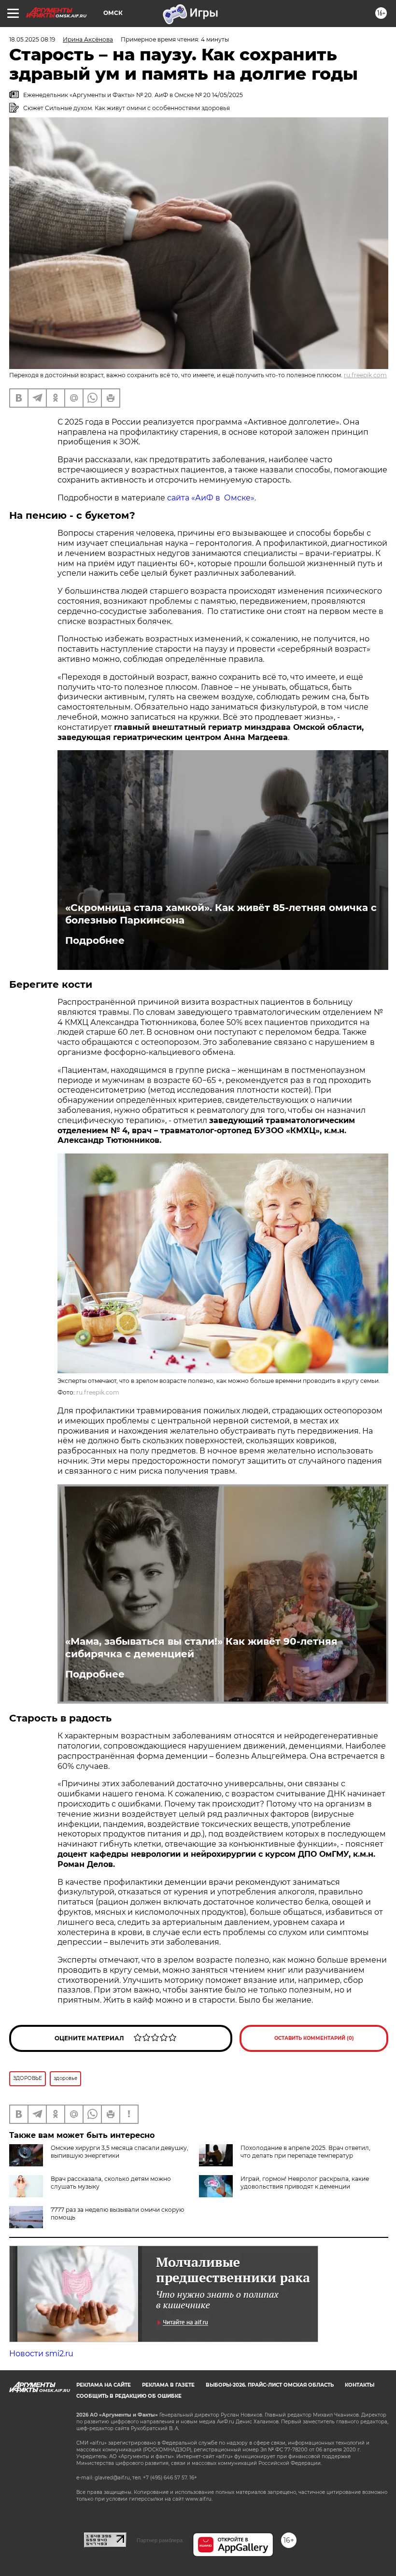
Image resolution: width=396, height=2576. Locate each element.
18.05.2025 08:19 (32, 39)
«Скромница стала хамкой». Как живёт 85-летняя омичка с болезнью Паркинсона (221, 914)
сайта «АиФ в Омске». (212, 498)
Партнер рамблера (160, 2540)
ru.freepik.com (365, 375)
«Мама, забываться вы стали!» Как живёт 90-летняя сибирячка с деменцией (201, 1648)
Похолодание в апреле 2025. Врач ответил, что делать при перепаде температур (305, 2152)
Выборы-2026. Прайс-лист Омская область (270, 2385)
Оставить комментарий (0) (314, 2038)
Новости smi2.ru (41, 2354)
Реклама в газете (168, 2385)
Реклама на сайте (104, 2385)
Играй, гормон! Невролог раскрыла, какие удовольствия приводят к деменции (305, 2183)
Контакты (360, 2385)
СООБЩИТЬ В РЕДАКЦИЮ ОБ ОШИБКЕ (129, 2396)
